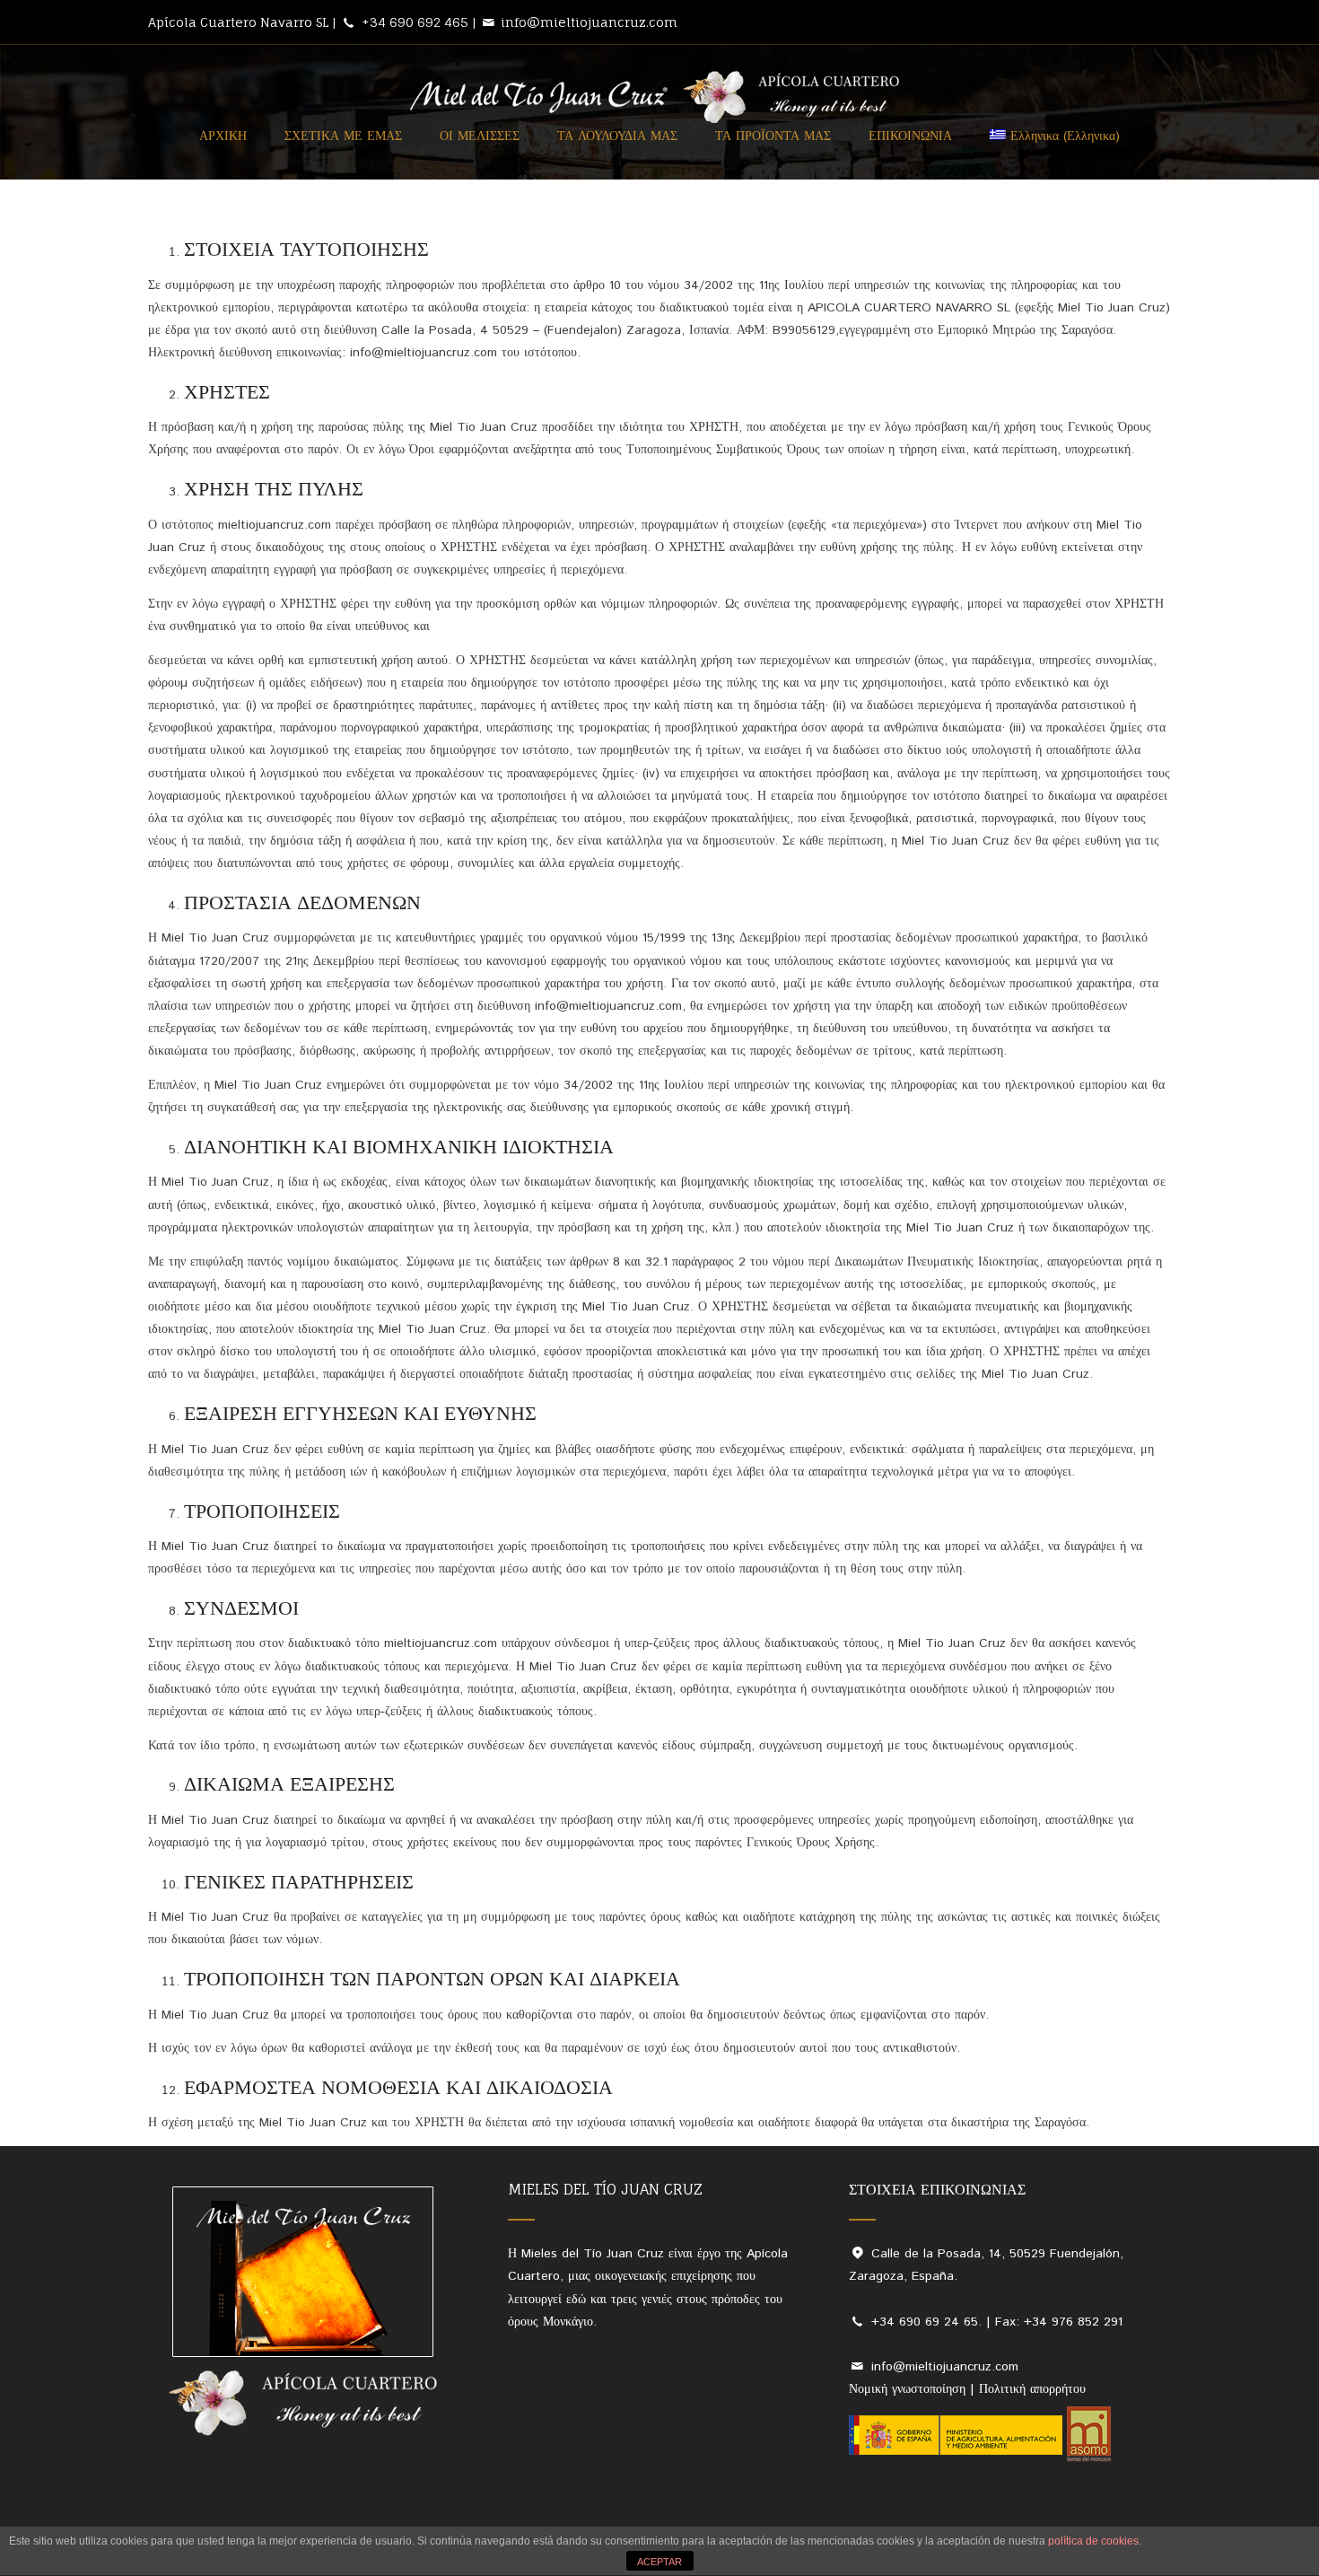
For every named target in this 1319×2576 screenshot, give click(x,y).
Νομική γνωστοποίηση (909, 2389)
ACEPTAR (659, 2562)
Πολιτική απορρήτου (1032, 2389)
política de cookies (1093, 2541)
